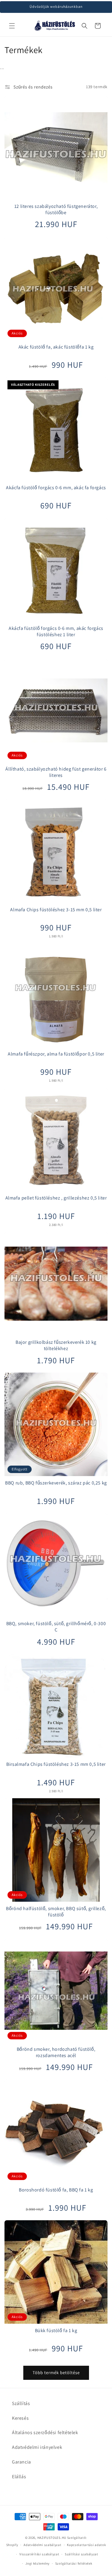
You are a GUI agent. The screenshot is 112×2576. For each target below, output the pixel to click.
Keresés (20, 2418)
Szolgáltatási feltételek (74, 2563)
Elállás (19, 2477)
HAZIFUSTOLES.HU (52, 2538)
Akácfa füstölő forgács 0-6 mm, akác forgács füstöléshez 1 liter (56, 632)
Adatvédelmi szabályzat (42, 2545)
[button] (12, 26)
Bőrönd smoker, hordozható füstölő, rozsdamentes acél (56, 2052)
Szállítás (21, 2403)
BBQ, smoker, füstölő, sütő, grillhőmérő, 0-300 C (56, 1627)
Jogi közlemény (37, 2563)
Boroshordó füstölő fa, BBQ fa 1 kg (56, 2190)
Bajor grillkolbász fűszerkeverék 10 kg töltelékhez (56, 1345)
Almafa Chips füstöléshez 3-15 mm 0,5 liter (56, 910)
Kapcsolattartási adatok (86, 2545)
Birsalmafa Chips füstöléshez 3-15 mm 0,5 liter (56, 1764)
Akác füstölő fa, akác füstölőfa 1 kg (56, 347)
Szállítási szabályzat (82, 2554)
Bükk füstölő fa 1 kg (56, 2331)
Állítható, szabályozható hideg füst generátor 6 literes (56, 772)
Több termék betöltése (56, 2372)
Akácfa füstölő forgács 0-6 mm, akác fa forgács (56, 488)
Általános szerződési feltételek (45, 2432)
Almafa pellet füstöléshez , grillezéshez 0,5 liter (56, 1198)
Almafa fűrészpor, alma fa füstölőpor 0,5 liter (56, 1054)
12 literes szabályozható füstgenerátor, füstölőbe (56, 210)
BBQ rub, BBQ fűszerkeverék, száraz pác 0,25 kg (56, 1483)
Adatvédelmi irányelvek (37, 2447)
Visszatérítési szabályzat (39, 2554)
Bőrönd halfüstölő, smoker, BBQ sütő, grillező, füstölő (56, 1912)
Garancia (22, 2462)
